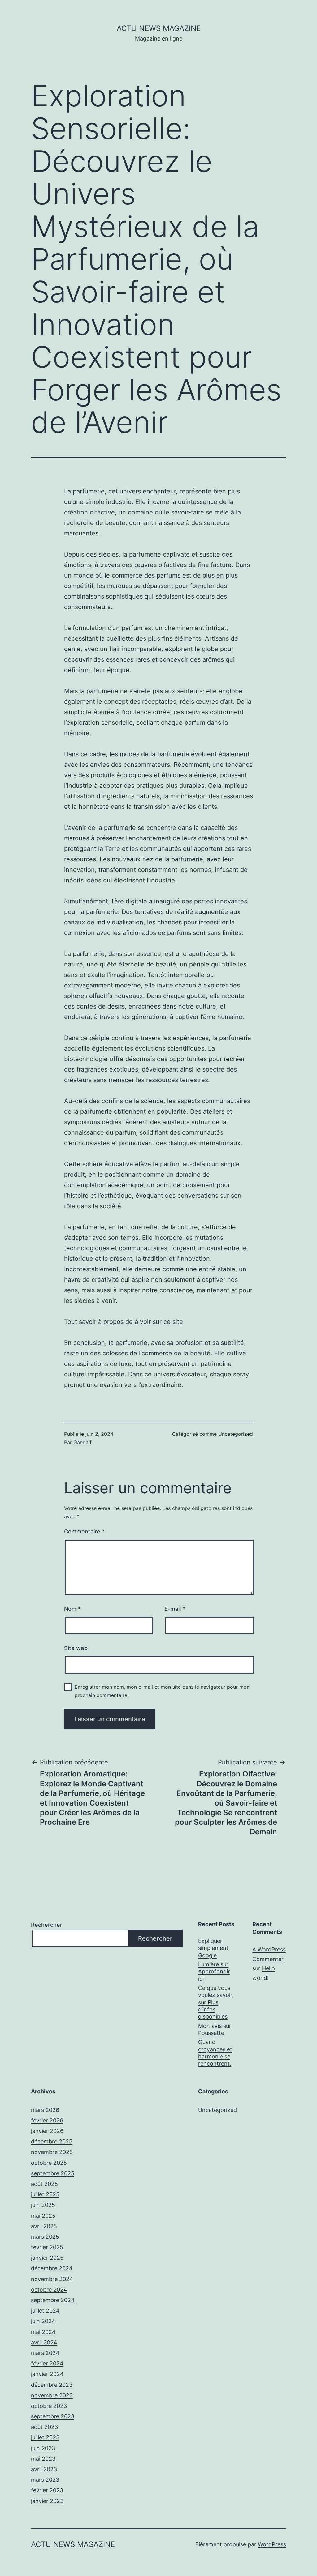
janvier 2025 (47, 2258)
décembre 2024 (52, 2268)
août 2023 (44, 2427)
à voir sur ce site (159, 1322)
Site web (76, 1648)
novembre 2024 (52, 2279)
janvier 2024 (47, 2374)
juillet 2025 (45, 2194)
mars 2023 (45, 2480)
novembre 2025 (52, 2152)
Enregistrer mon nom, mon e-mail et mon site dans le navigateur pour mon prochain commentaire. (162, 1691)
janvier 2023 (47, 2501)
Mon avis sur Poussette (215, 2029)
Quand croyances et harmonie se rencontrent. (215, 2053)
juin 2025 (43, 2205)
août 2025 (44, 2184)
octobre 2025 (49, 2163)
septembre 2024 (53, 2300)
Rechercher (47, 1925)
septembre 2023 (53, 2416)
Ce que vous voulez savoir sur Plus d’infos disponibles (215, 2002)
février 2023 (47, 2490)
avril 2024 (44, 2342)
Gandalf (83, 1442)
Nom (72, 1609)
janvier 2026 (47, 2131)
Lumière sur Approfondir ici (214, 1972)
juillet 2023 (45, 2437)
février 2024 (47, 2363)
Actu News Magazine (159, 28)
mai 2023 (43, 2459)
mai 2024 (43, 2332)
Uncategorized (236, 1434)
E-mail (175, 1609)
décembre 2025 (52, 2141)
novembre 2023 (52, 2395)
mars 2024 (45, 2353)
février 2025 (47, 2247)
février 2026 (47, 2120)
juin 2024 (43, 2321)
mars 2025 (45, 2237)
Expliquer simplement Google (213, 1948)
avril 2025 (44, 2226)
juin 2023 (43, 2448)
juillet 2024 (45, 2311)
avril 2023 (44, 2469)
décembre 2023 (52, 2385)
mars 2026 (45, 2110)
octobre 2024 (49, 2290)
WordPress (272, 2544)
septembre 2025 (53, 2173)
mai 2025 (43, 2216)
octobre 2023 (49, 2406)
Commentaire (84, 1531)
